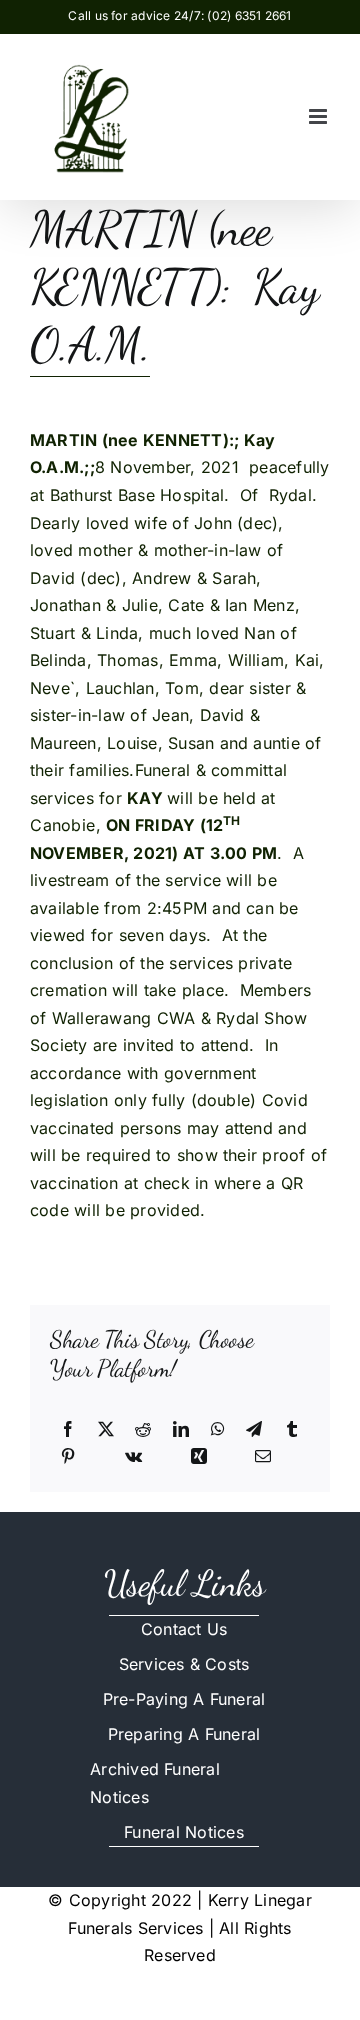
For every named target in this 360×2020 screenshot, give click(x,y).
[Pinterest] (68, 1457)
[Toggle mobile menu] (319, 116)
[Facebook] (68, 1430)
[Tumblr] (292, 1430)
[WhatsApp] (218, 1430)
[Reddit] (143, 1430)
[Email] (263, 1457)
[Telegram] (254, 1430)
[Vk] (133, 1457)
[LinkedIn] (181, 1430)
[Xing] (199, 1457)
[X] (106, 1430)
